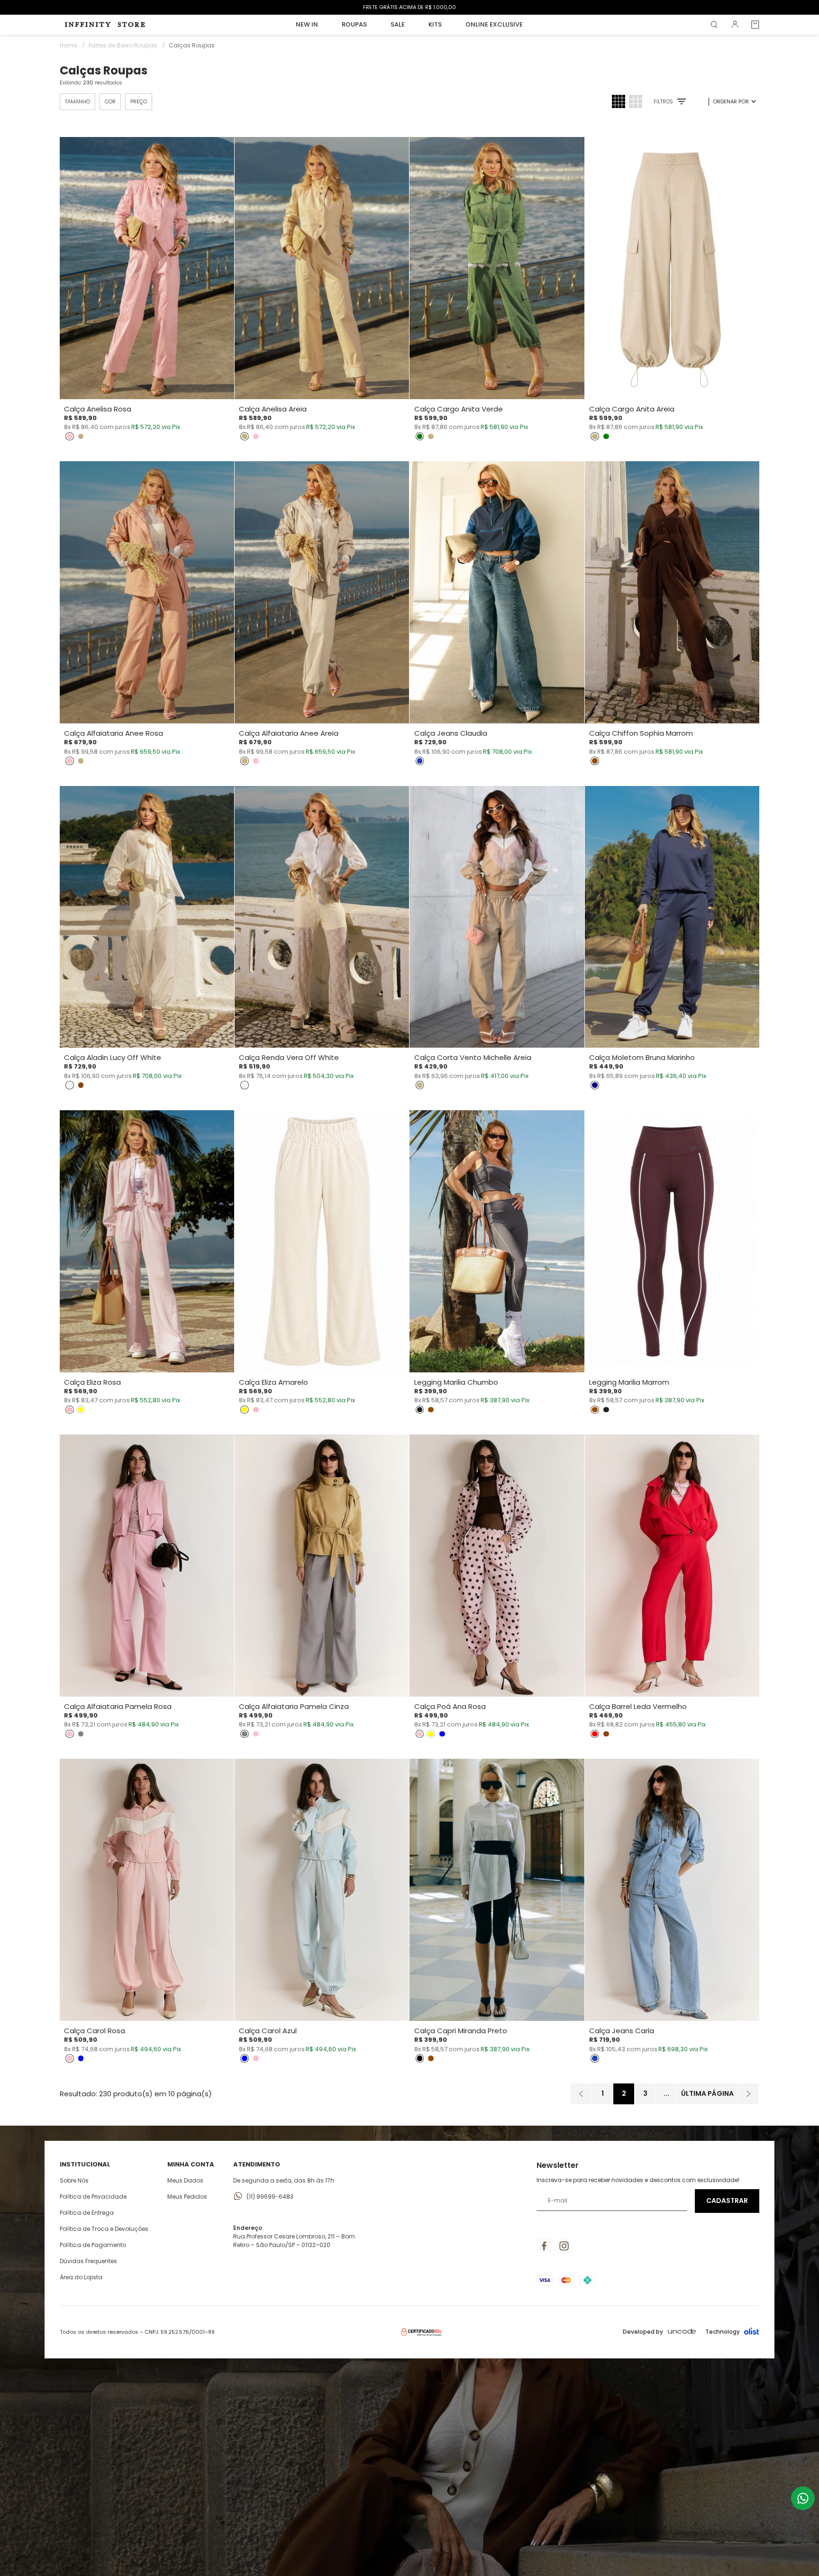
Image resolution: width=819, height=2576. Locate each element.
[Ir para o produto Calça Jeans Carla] (672, 1890)
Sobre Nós (74, 2180)
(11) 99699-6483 (270, 2197)
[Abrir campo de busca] (714, 25)
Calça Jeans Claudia (451, 733)
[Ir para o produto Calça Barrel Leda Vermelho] (672, 1566)
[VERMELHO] (595, 1734)
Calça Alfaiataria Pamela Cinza (294, 1707)
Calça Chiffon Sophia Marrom (641, 733)
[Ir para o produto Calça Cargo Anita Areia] (672, 268)
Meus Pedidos (187, 2197)
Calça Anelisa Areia (273, 409)
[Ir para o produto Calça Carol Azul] (322, 1890)
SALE (398, 24)
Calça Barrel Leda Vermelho (638, 1707)
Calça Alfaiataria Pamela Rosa (118, 1707)
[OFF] (70, 1085)
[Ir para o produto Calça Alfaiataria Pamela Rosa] (147, 1566)
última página (707, 2093)
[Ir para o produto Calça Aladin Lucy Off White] (147, 917)
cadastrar (727, 2201)
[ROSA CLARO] (70, 1410)
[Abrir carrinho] (755, 25)
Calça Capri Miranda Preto (461, 2031)
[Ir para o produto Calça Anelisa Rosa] (147, 268)
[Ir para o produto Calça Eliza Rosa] (147, 1241)
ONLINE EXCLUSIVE (494, 24)
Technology (723, 2332)
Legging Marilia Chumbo (456, 1382)
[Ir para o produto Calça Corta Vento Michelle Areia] (497, 917)
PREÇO (139, 101)
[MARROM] (595, 761)
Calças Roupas (192, 45)
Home (72, 45)
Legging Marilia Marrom (629, 1382)
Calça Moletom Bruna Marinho (642, 1058)
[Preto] (420, 2058)
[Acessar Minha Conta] (735, 27)
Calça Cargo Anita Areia (632, 409)
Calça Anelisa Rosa (98, 409)
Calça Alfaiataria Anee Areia (289, 733)
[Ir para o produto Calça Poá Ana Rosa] (497, 1566)
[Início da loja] (107, 25)
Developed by (643, 2332)
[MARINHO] (595, 1085)
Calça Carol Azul (268, 2031)
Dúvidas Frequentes (88, 2261)
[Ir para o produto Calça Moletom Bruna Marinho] (672, 917)
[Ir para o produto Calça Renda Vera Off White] (322, 917)
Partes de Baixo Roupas (127, 45)
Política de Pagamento (93, 2245)
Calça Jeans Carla (622, 2031)
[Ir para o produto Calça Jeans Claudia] (497, 592)
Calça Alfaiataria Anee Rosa (114, 733)
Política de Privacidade (93, 2197)
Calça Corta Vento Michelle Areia (473, 1058)
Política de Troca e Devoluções (104, 2229)
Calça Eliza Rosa (92, 1382)
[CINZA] (81, 1734)
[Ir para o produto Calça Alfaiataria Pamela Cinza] (322, 1566)
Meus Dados (185, 2180)
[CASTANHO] (81, 1085)
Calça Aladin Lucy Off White (113, 1058)
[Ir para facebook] (544, 2246)
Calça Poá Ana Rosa (450, 1707)
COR (110, 101)
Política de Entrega (87, 2213)
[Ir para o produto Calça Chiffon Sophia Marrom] (672, 592)
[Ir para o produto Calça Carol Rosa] (147, 1890)
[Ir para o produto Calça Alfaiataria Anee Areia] (322, 592)
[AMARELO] (81, 1410)
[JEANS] (420, 761)
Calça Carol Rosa (95, 2031)
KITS (435, 24)
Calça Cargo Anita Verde (459, 409)
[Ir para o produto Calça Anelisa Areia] (322, 268)
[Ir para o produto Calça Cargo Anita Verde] (497, 268)
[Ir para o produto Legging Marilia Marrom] (672, 1241)
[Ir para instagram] (564, 2246)
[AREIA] (81, 437)
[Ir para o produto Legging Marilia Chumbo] (497, 1241)
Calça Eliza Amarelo (273, 1382)
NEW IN (307, 24)
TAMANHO (77, 101)
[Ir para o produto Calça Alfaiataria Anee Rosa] (147, 592)
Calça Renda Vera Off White (289, 1058)
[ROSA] (70, 437)
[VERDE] (420, 437)
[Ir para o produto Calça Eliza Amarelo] (322, 1241)
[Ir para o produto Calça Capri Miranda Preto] (497, 1890)
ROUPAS (354, 24)
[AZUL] (442, 1734)
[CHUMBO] (420, 1410)
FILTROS (663, 102)
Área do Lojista (81, 2277)
